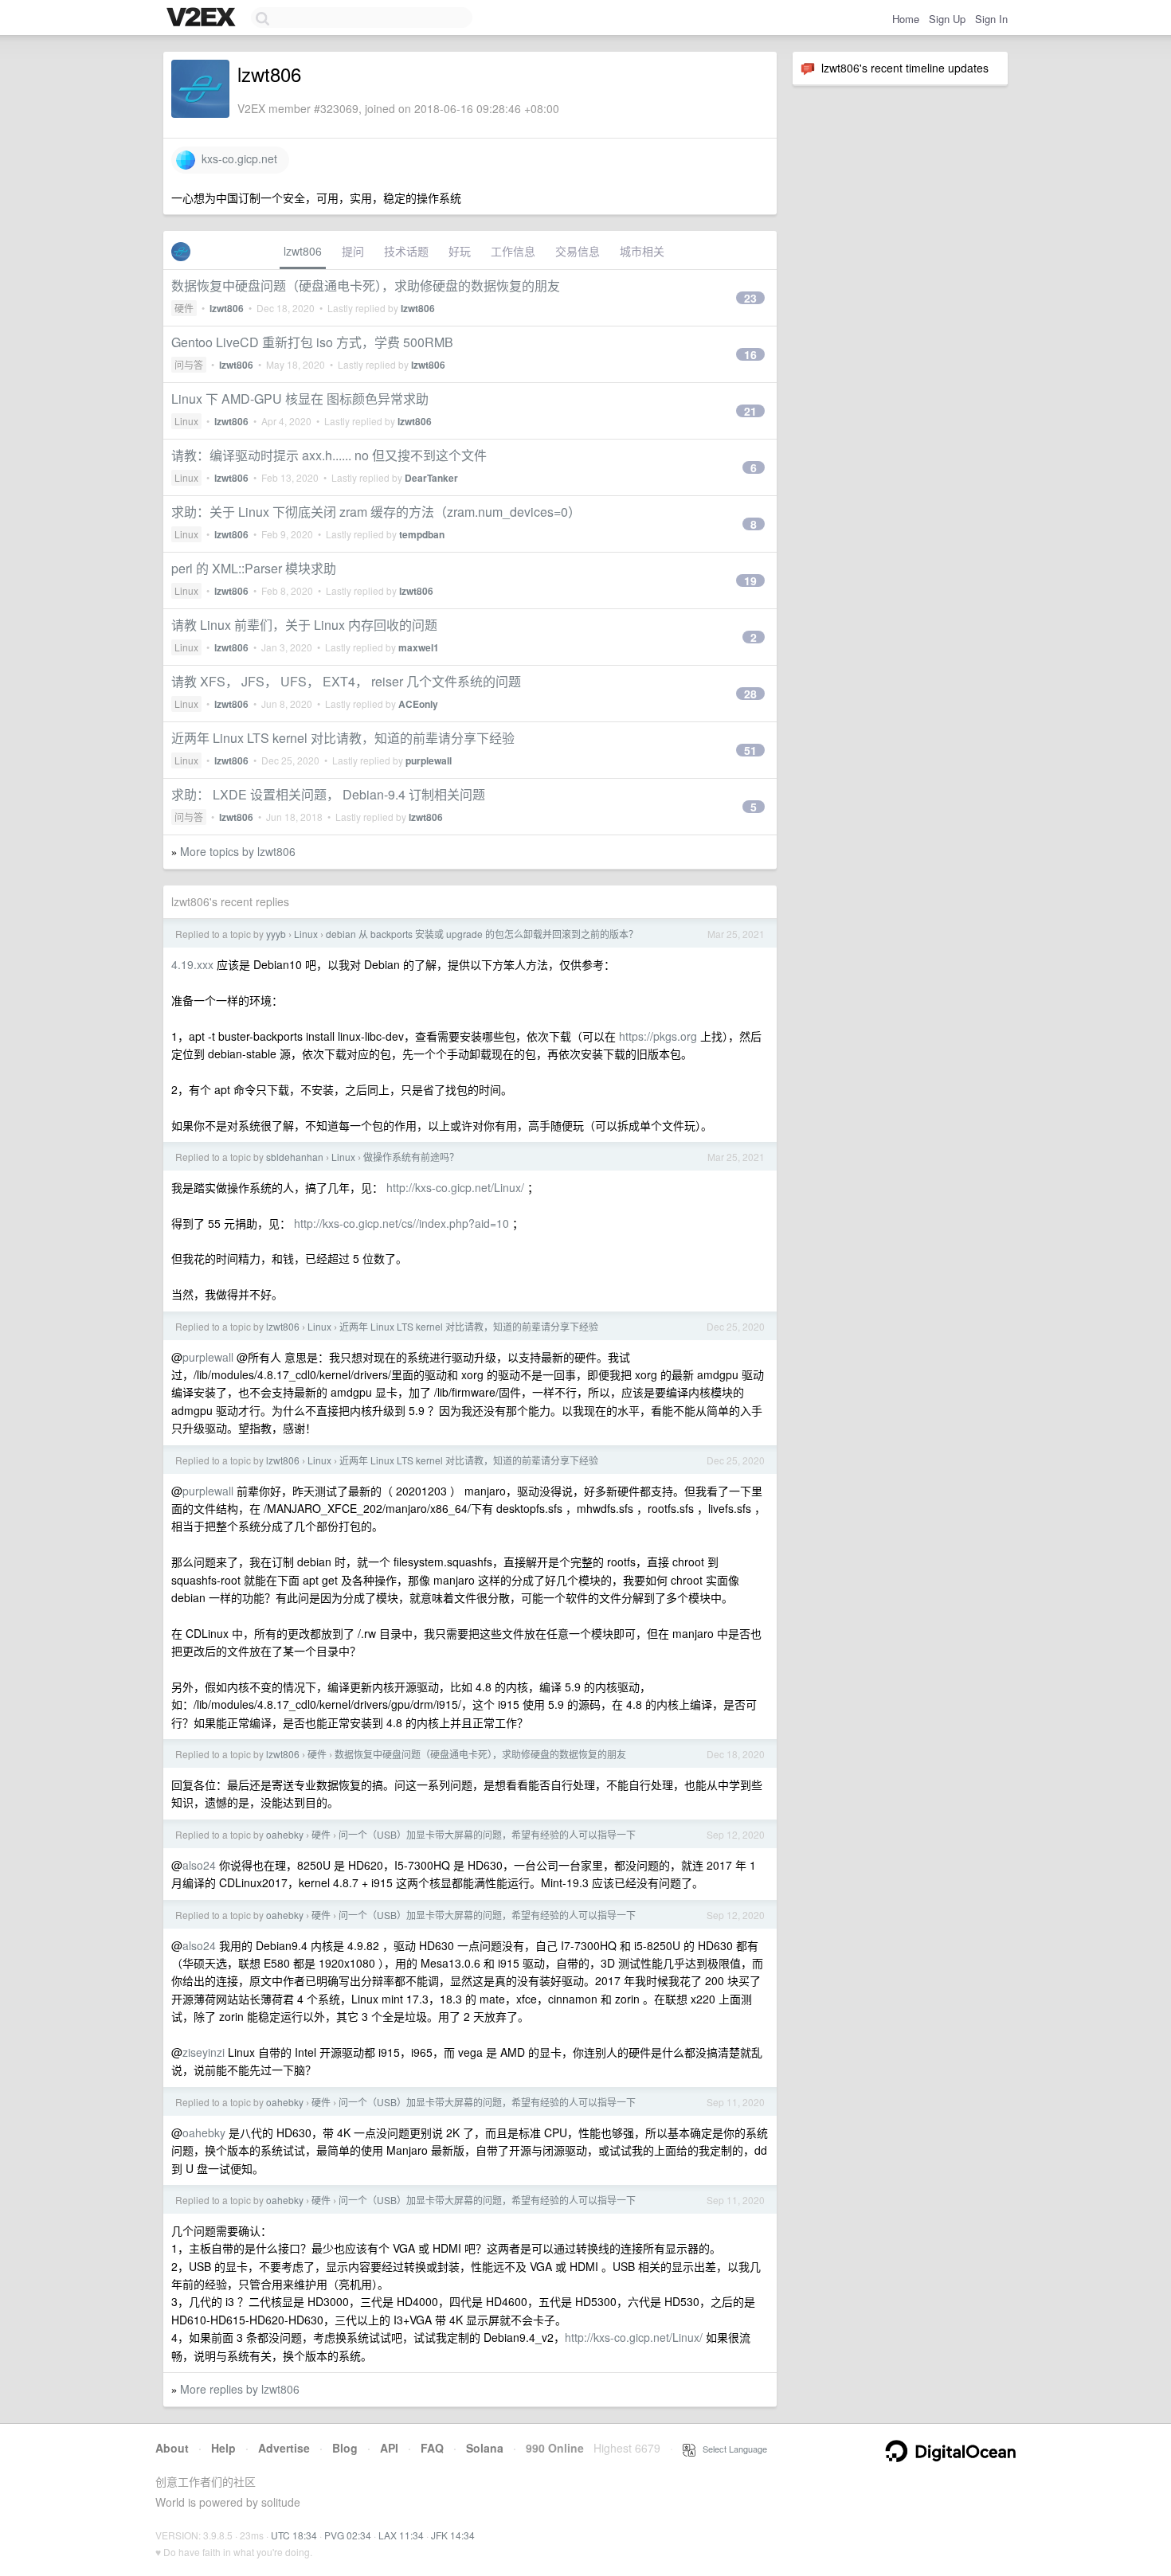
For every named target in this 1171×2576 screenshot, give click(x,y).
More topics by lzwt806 (238, 851)
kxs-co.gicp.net (236, 158)
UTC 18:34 (294, 2535)
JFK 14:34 (453, 2535)
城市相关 (642, 251)
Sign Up (947, 19)
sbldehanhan (295, 1157)
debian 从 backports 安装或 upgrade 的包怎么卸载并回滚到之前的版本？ (482, 934)
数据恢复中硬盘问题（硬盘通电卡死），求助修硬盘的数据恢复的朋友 (366, 285)
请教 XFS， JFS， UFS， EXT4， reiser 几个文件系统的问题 (346, 681)
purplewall (429, 760)
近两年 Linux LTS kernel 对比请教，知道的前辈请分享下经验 (343, 738)
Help (223, 2448)
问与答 (189, 364)
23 (750, 298)
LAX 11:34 (401, 2535)
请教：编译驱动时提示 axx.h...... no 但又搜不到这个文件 (329, 455)
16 (750, 354)
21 (750, 411)
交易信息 (578, 251)
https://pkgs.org (658, 1036)
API (389, 2448)
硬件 (184, 308)
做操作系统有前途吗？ (411, 1157)
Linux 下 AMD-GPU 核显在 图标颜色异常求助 (300, 399)
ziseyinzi (204, 2052)
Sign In (991, 19)
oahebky (285, 1834)
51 (750, 750)
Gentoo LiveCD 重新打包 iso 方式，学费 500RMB (312, 342)
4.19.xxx (192, 964)
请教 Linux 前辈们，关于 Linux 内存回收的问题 (304, 625)
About (172, 2448)
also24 (199, 1865)
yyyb (276, 934)
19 (750, 580)
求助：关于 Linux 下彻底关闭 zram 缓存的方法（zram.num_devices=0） (376, 512)
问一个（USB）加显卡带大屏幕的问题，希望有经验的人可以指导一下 (487, 1834)
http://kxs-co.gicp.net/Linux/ (455, 1187)
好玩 (460, 251)
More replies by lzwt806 (240, 2389)
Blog (345, 2448)
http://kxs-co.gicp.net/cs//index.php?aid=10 (401, 1223)
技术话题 (406, 251)
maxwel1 (419, 647)
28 (750, 694)
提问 (353, 251)
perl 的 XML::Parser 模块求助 (254, 568)
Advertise (284, 2448)
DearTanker (431, 478)
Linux (186, 421)
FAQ (432, 2448)
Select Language (731, 2449)
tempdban (422, 534)
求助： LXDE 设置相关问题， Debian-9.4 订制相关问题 (328, 794)
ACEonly (418, 704)
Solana (485, 2448)
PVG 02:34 (348, 2535)
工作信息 (513, 251)
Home (906, 19)
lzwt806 (303, 251)
